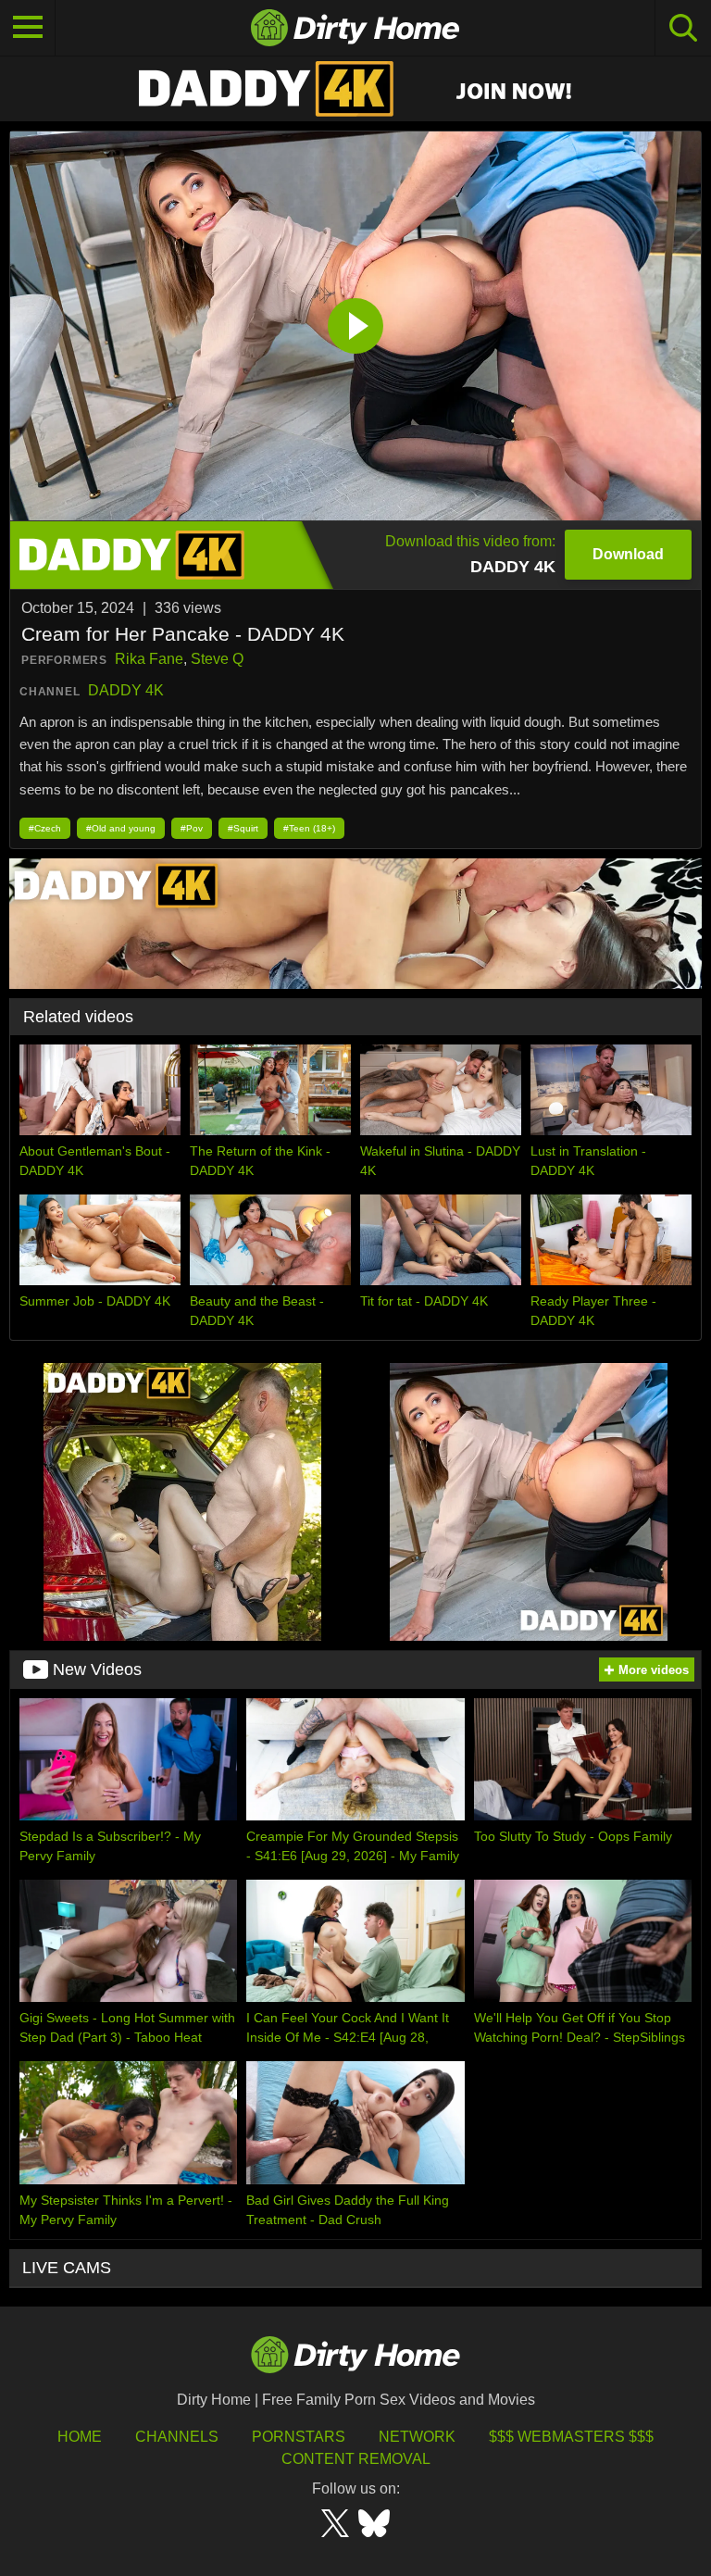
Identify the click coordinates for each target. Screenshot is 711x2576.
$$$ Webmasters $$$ (571, 2437)
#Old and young (121, 828)
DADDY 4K (126, 690)
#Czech (45, 828)
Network (417, 2437)
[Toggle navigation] (28, 28)
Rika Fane (149, 659)
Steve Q (217, 659)
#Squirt (243, 828)
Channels (177, 2437)
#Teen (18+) (309, 828)
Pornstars (299, 2437)
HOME (80, 2437)
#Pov (192, 828)
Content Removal (356, 2459)
